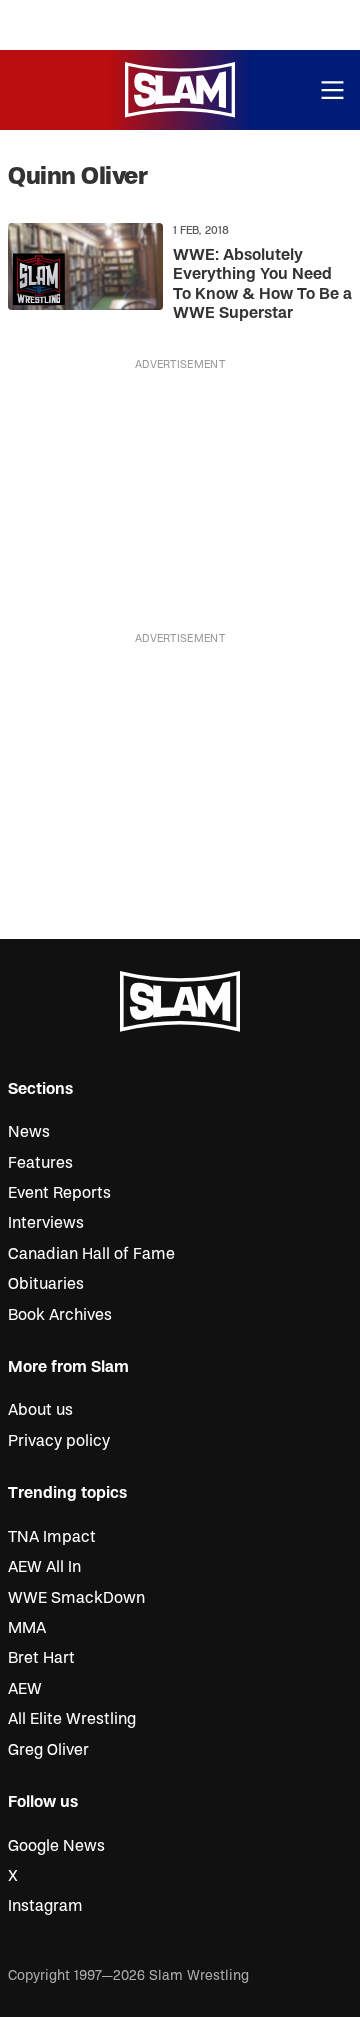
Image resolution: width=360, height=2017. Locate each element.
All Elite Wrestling (72, 1719)
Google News (56, 1846)
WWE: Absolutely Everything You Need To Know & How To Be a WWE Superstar (262, 284)
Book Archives (60, 1315)
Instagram (45, 1906)
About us (40, 1410)
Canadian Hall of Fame (91, 1254)
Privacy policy (59, 1441)
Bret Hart (41, 1658)
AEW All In (44, 1567)
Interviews (46, 1223)
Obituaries (46, 1284)
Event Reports (59, 1193)
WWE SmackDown (76, 1598)
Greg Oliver (48, 1750)
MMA (27, 1628)
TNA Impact (52, 1537)
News (29, 1132)
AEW (25, 1689)
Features (40, 1163)
